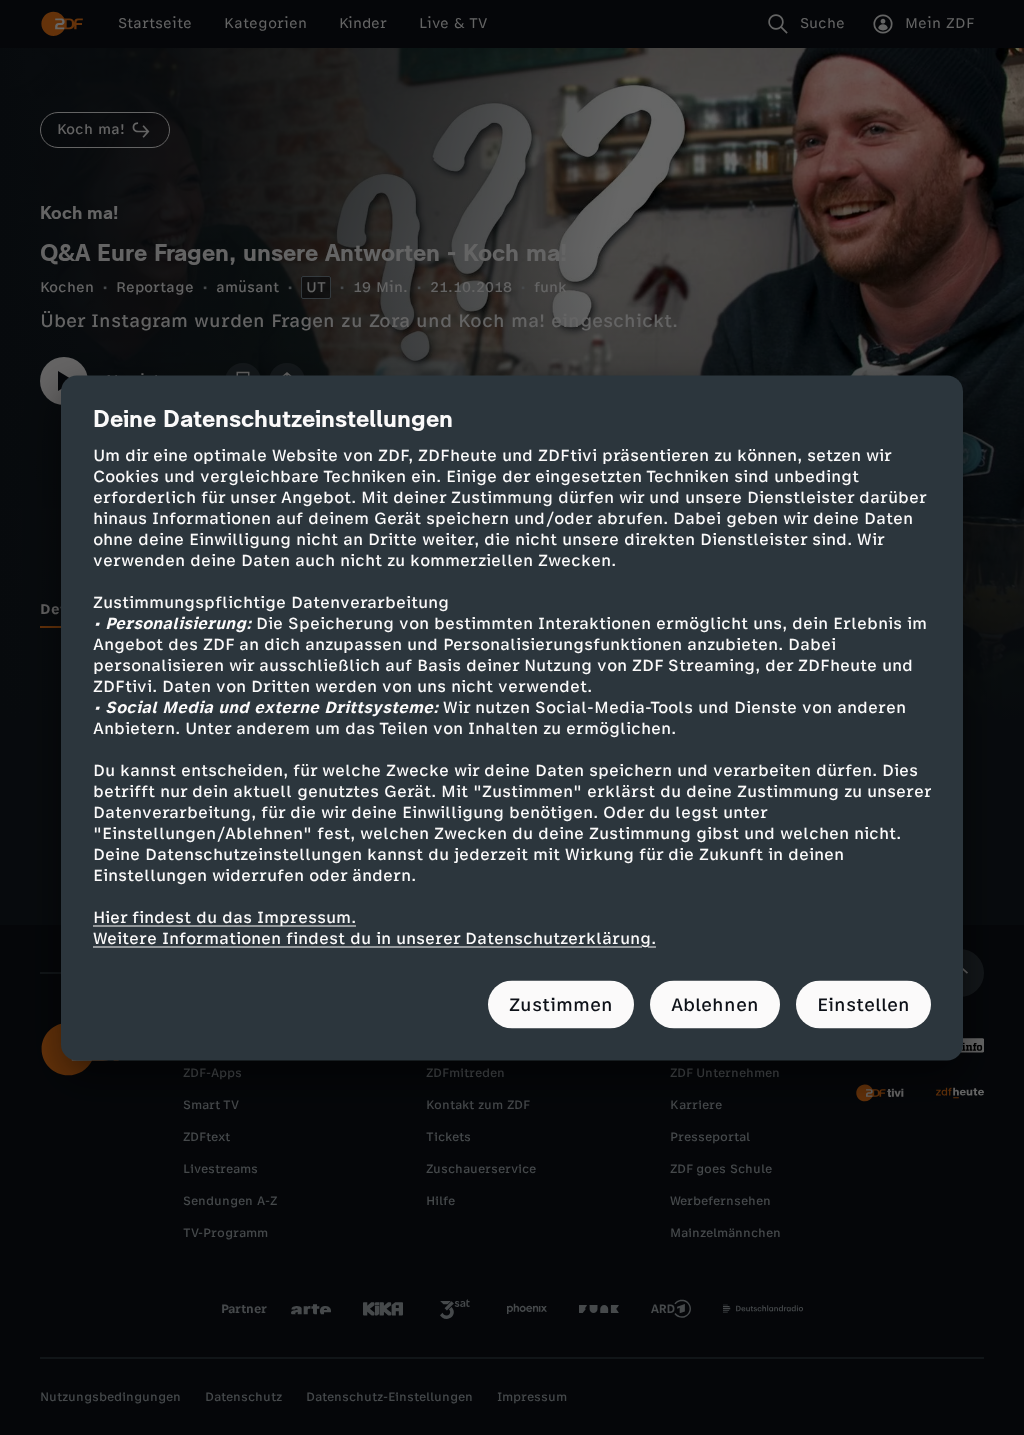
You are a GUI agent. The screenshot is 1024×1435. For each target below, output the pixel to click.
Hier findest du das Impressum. (224, 916)
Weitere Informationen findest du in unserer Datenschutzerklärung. (374, 937)
